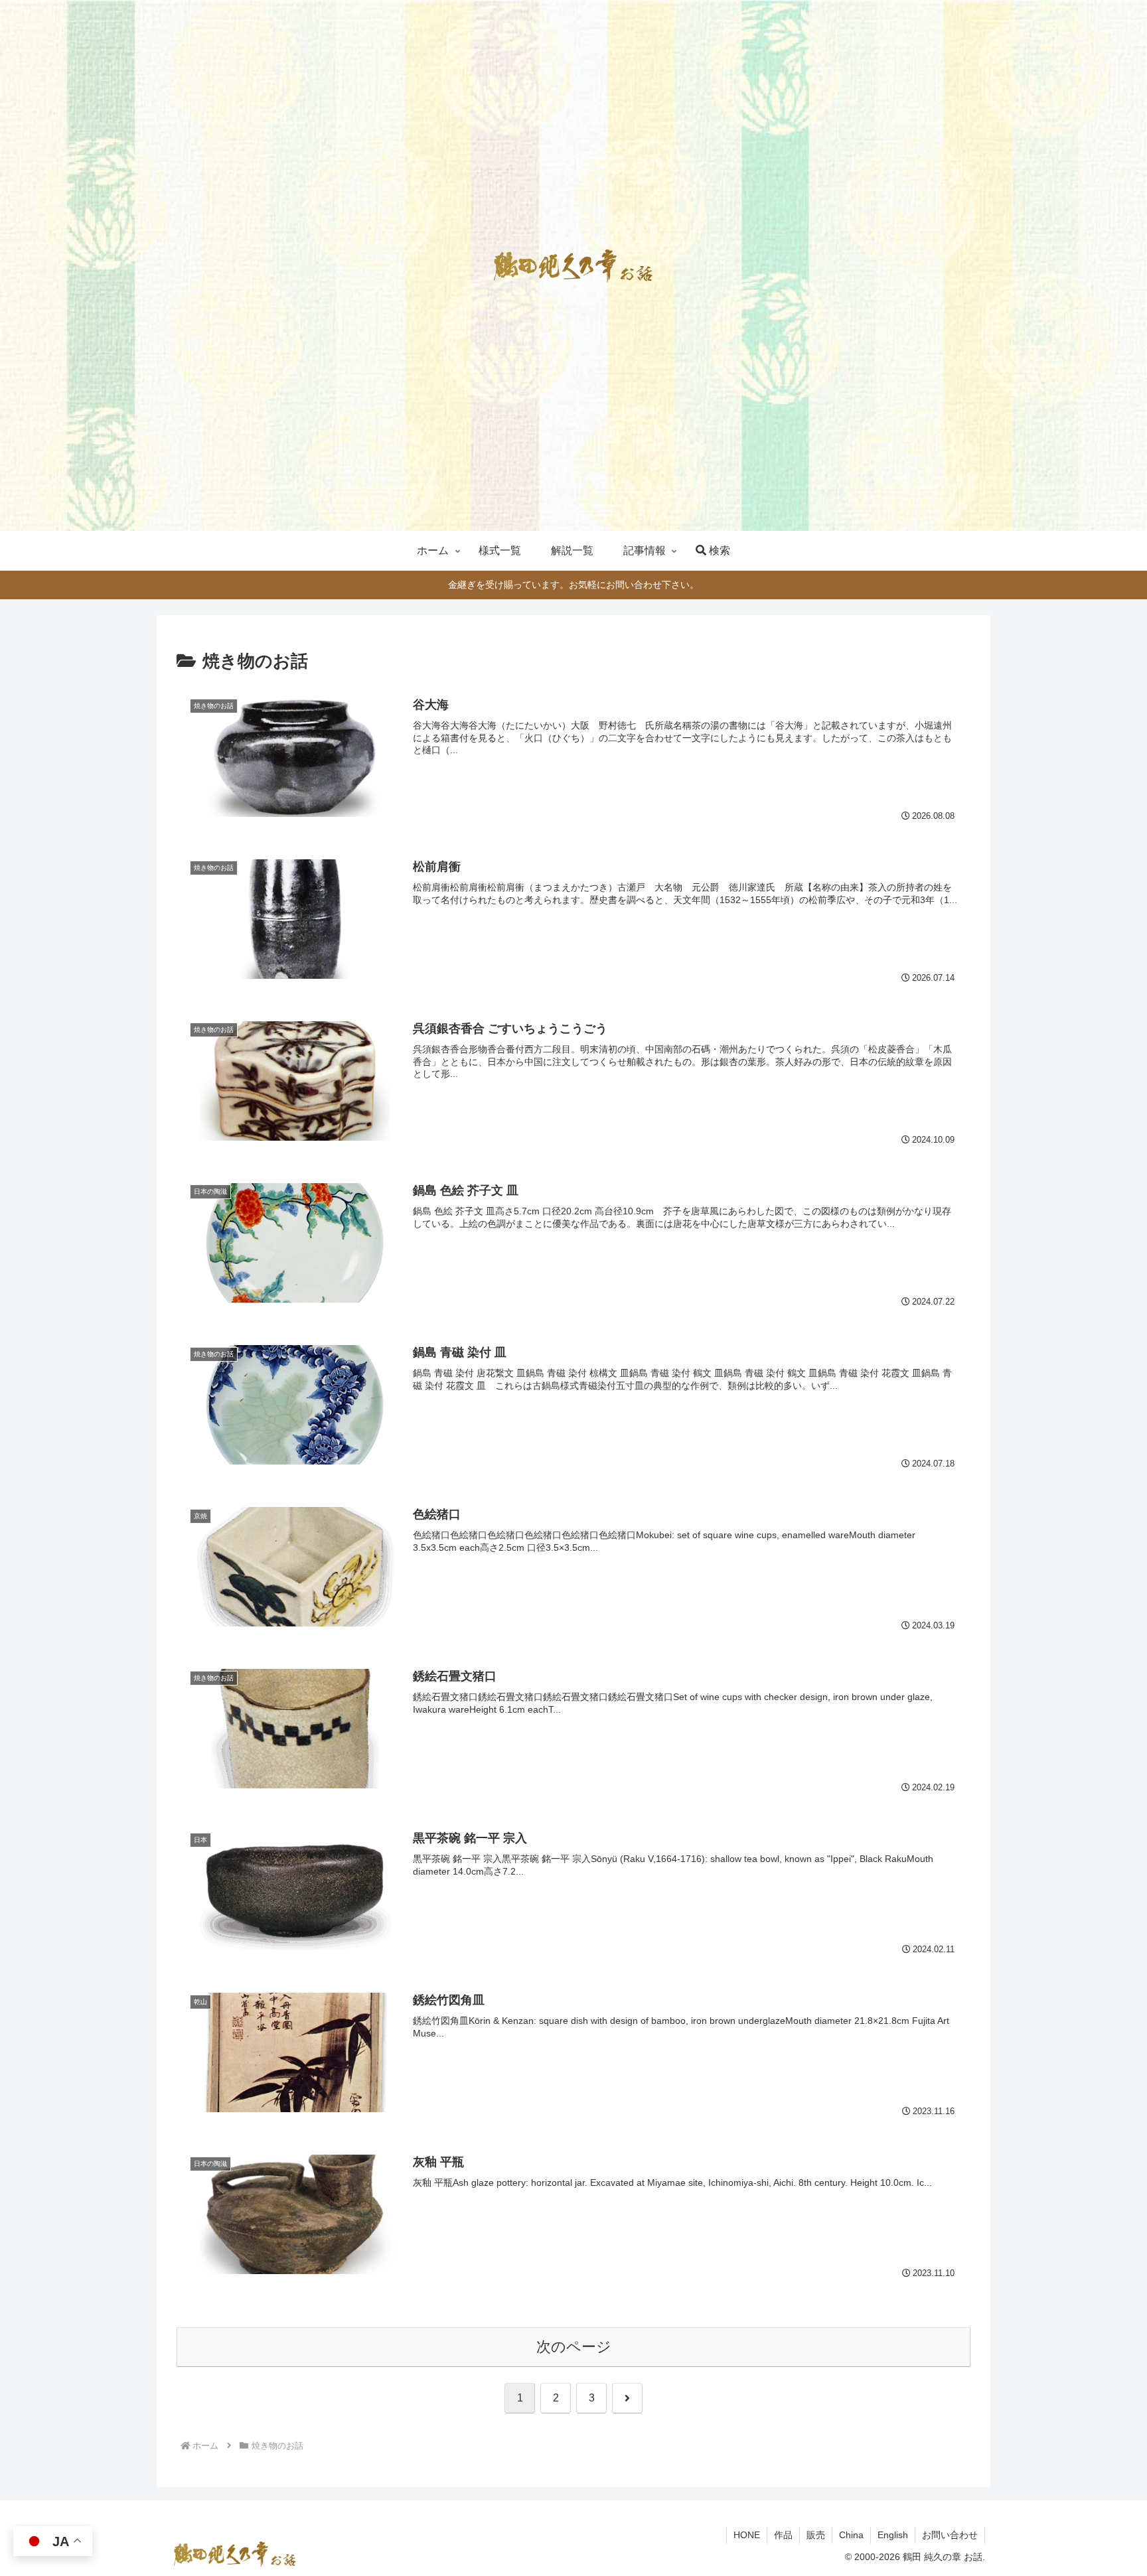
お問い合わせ (950, 2535)
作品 (783, 2535)
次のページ (574, 2347)
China (851, 2535)
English (893, 2535)
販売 (816, 2535)
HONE (747, 2535)
